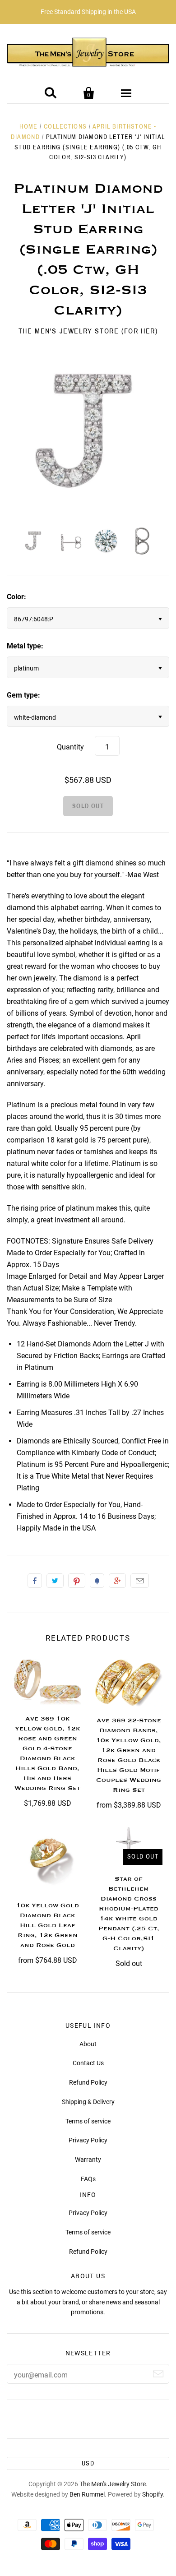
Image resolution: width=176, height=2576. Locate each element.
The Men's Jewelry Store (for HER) (88, 331)
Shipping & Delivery (88, 2102)
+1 (117, 1581)
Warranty (88, 2160)
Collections (65, 127)
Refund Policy (88, 2082)
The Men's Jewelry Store (113, 2484)
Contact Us (88, 2063)
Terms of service (88, 2121)
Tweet (55, 1581)
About (88, 2044)
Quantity (70, 747)
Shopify (153, 2494)
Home (29, 127)
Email (140, 1581)
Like (35, 1581)
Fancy (97, 1581)
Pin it (77, 1581)
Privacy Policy (88, 2140)
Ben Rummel (87, 2494)
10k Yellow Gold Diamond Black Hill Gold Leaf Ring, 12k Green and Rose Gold (48, 1925)
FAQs (88, 2179)
